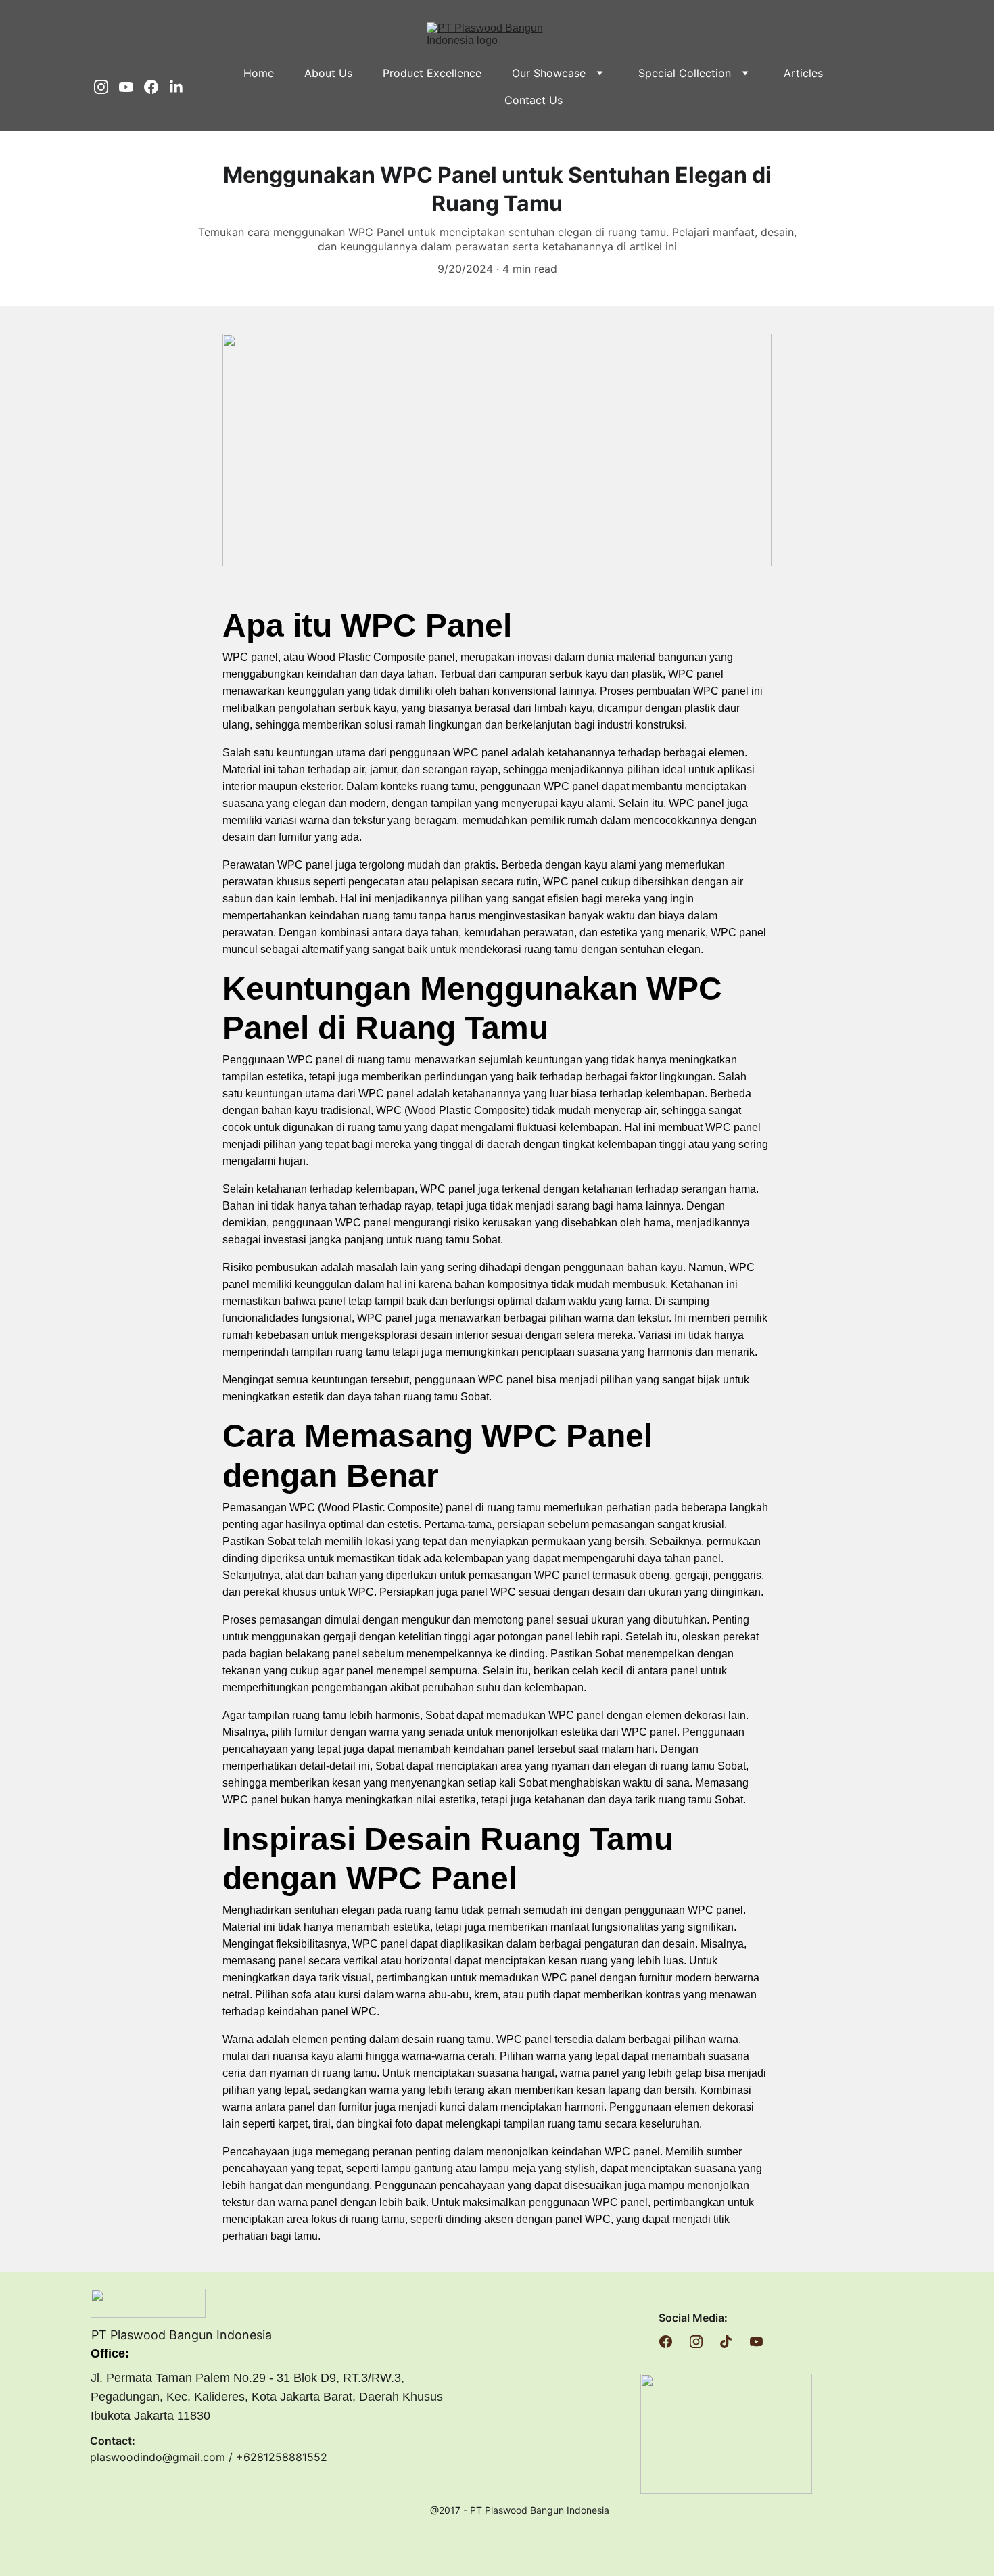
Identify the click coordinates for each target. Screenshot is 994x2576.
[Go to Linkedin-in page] (176, 87)
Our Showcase (549, 73)
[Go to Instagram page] (106, 87)
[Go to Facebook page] (157, 87)
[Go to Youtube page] (132, 87)
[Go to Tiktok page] (726, 2342)
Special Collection (685, 73)
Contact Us (534, 100)
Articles (803, 73)
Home (259, 73)
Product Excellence (432, 73)
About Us (328, 73)
